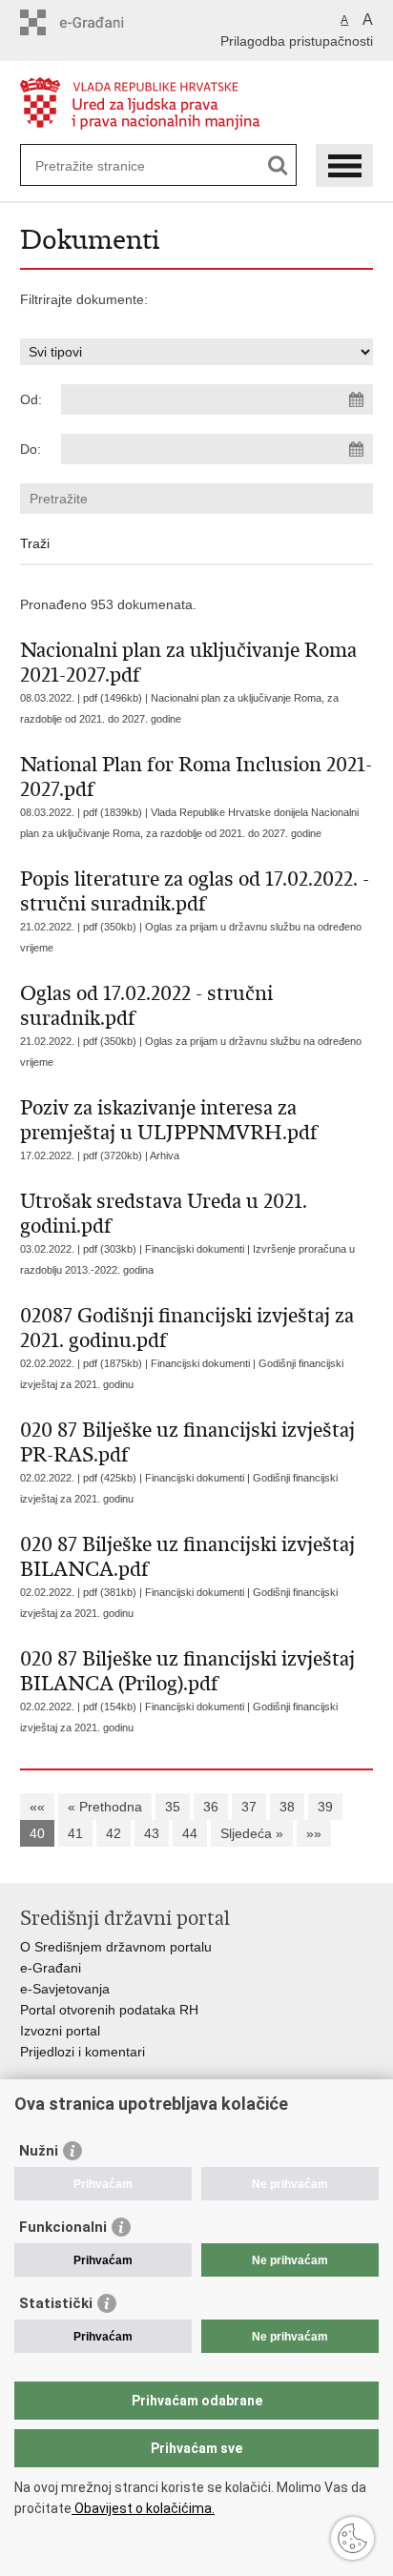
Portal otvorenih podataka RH (109, 2010)
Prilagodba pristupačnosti (297, 41)
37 (249, 1807)
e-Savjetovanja (65, 1989)
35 (173, 1807)
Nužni (39, 2151)
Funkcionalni (63, 2227)
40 (37, 1833)
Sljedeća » (252, 1833)
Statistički (56, 2303)
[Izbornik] (344, 165)
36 (211, 1807)
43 (152, 1833)
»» (314, 1833)
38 (287, 1807)
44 (190, 1833)
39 (325, 1807)
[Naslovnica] (197, 103)
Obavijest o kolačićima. (143, 2508)
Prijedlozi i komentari (83, 2052)
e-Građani (51, 1968)
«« (37, 1807)
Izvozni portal (60, 2031)
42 (114, 1833)
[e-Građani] (102, 22)
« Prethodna (105, 1807)
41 (75, 1833)
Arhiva (165, 1155)
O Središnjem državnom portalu (116, 1947)
